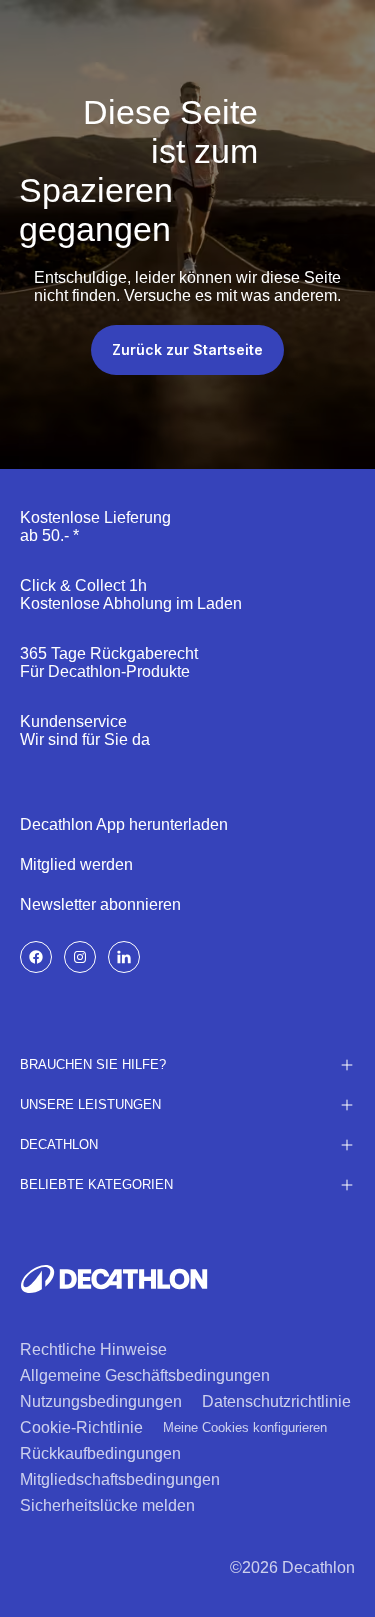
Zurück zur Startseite (187, 349)
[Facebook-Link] (36, 957)
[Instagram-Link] (80, 957)
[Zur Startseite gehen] (114, 1279)
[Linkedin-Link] (124, 957)
